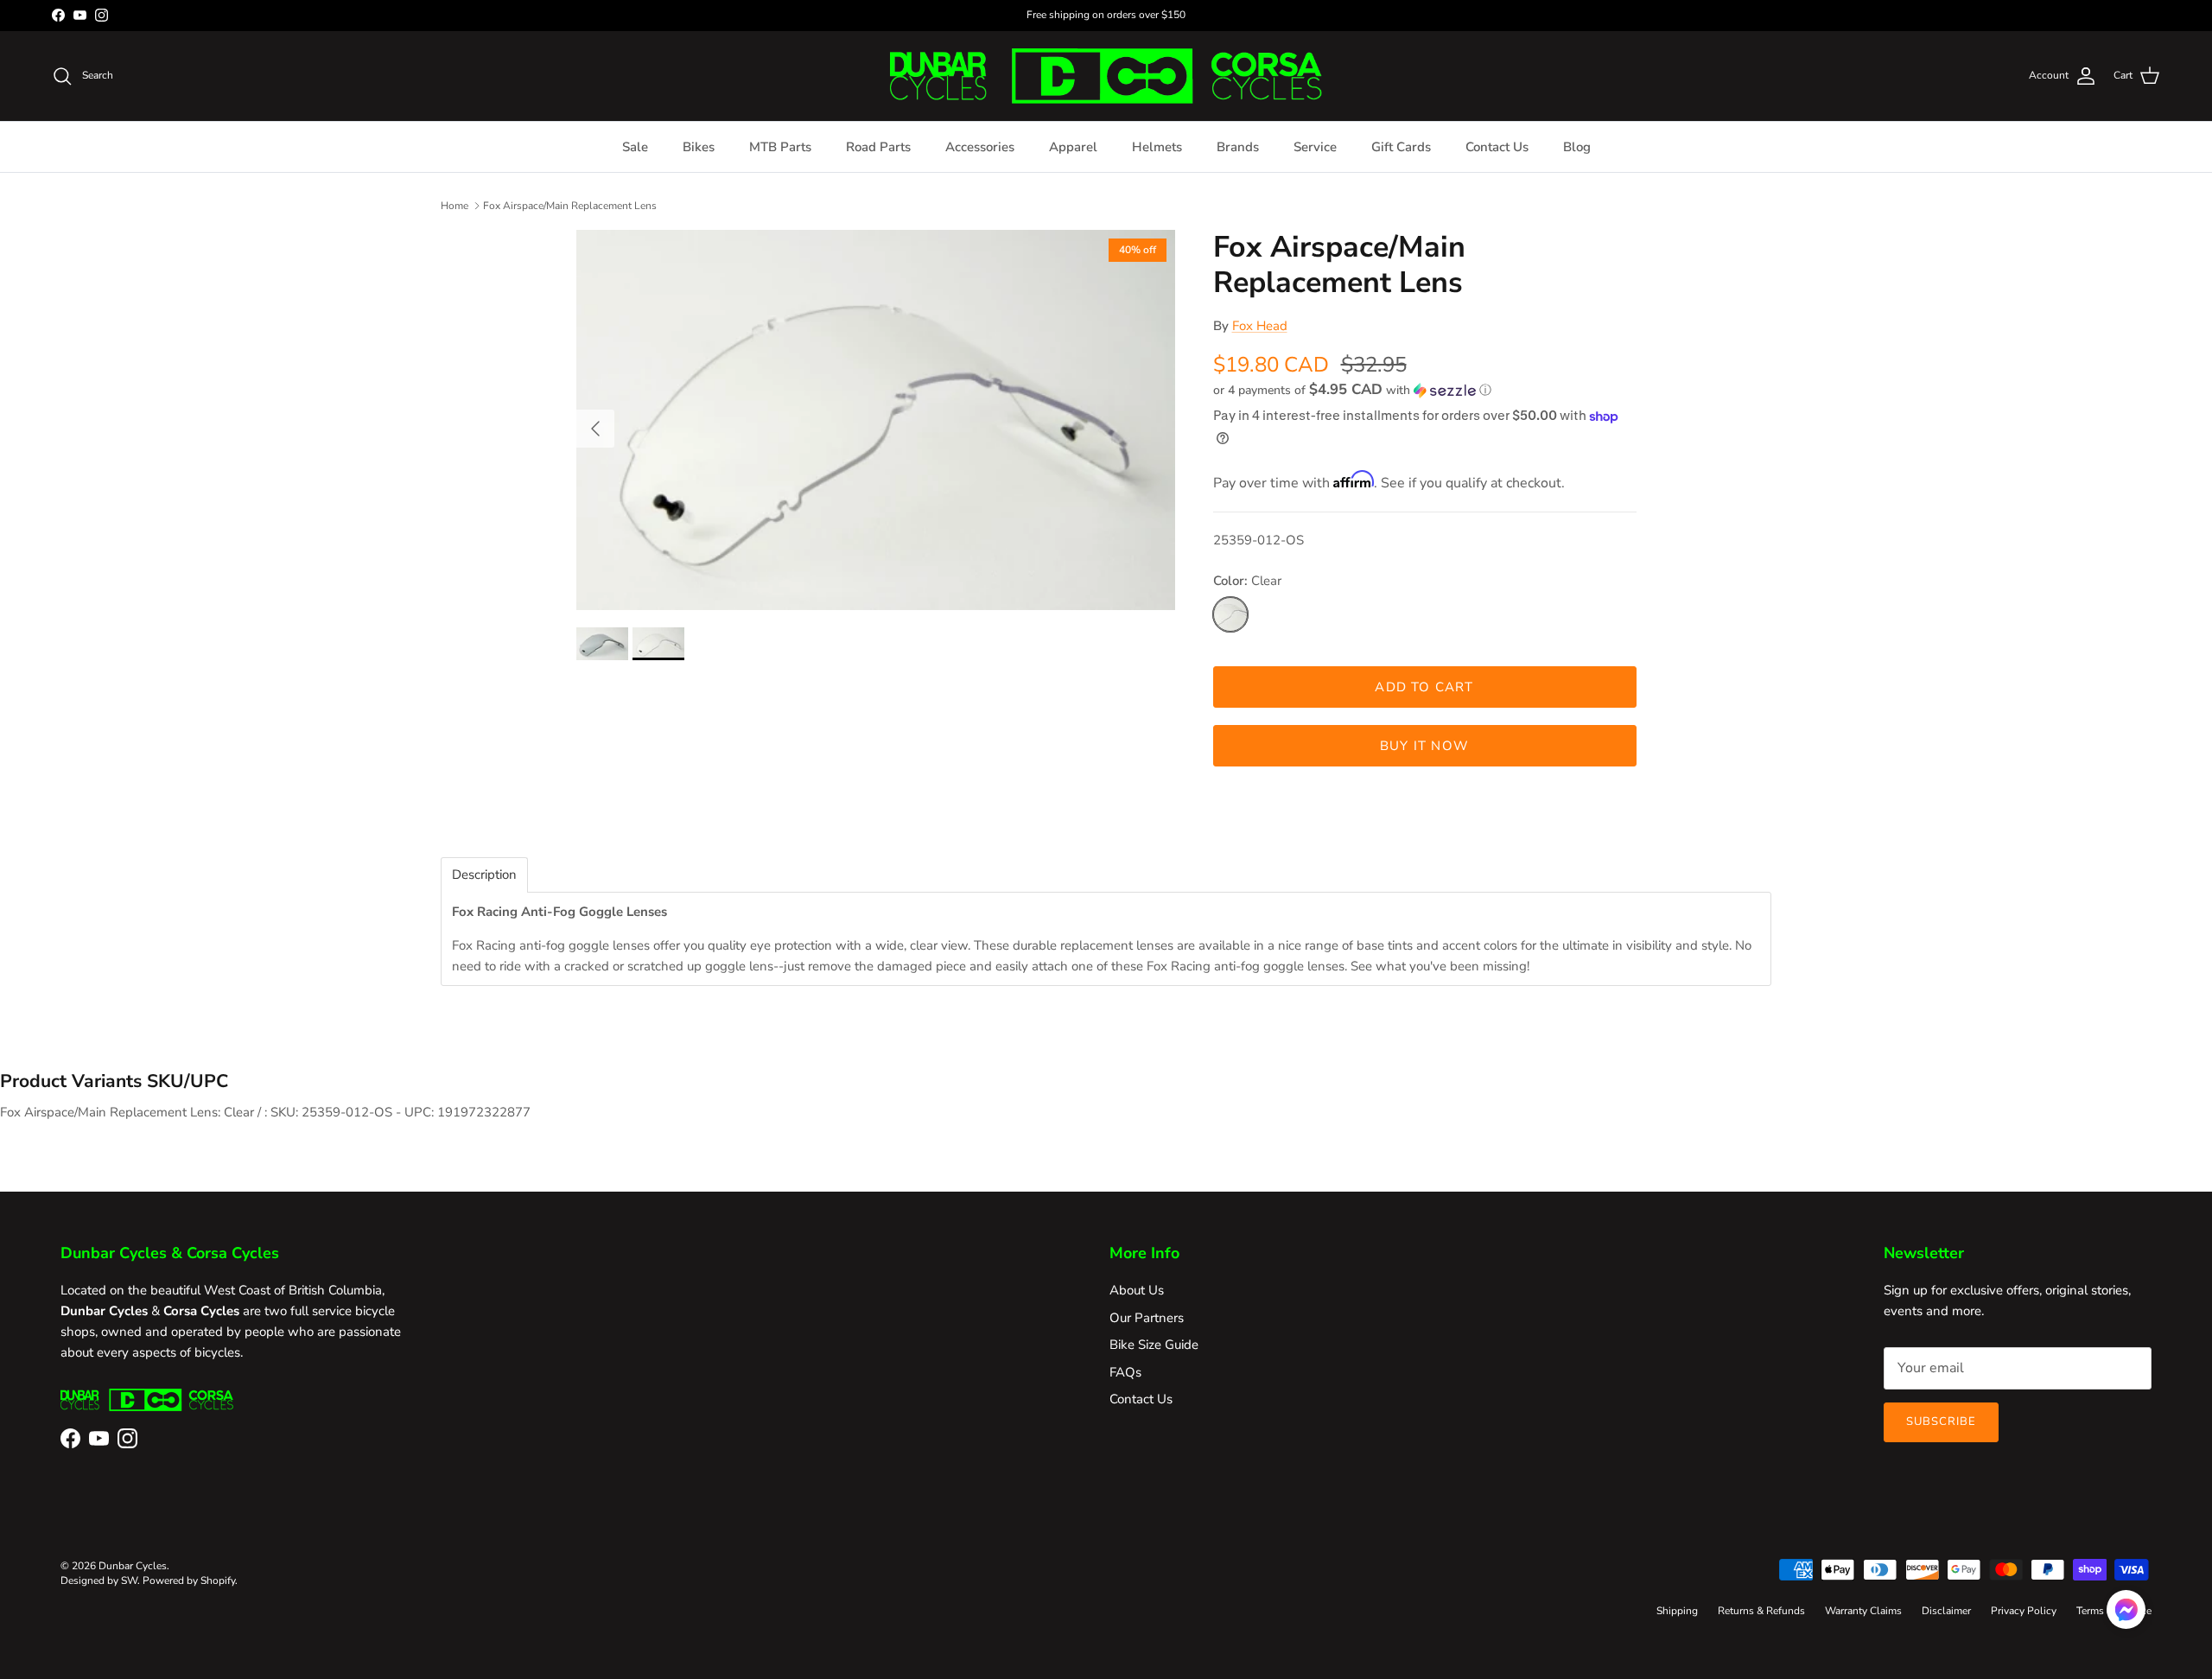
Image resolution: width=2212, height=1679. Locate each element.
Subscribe (1941, 1421)
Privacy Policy (2024, 1611)
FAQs (1125, 1372)
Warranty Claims (1863, 1611)
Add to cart (1424, 687)
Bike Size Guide (1154, 1345)
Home (454, 205)
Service (1315, 147)
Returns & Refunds (1761, 1611)
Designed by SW (99, 1580)
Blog (1577, 147)
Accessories (980, 147)
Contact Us (1497, 147)
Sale (635, 147)
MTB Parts (780, 147)
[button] (1352, 390)
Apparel (1073, 147)
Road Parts (878, 147)
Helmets (1157, 147)
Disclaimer (1946, 1611)
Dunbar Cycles (133, 1566)
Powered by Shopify (189, 1580)
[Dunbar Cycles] (1106, 76)
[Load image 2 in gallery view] (876, 420)
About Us (1137, 1290)
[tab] (484, 875)
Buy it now (1424, 746)
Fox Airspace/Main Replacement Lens (570, 205)
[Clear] (1230, 614)
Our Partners (1147, 1318)
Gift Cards (1401, 147)
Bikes (699, 147)
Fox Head (1260, 326)
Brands (1238, 147)
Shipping (1677, 1611)
